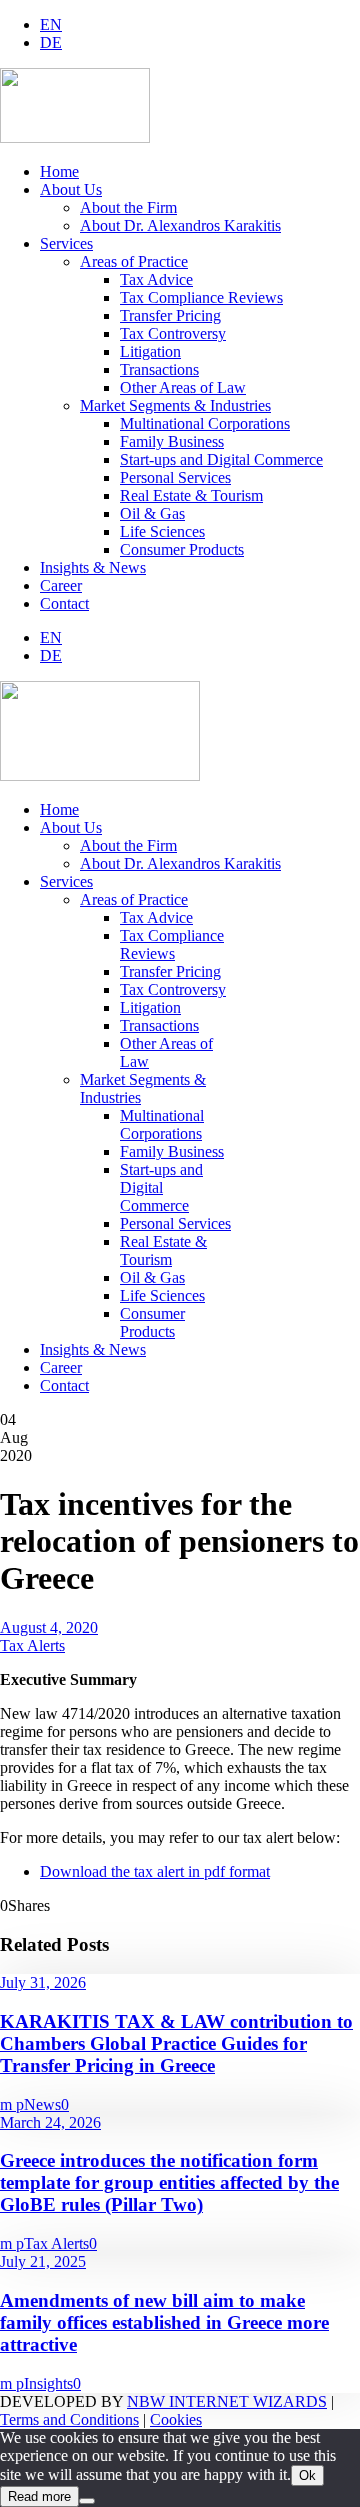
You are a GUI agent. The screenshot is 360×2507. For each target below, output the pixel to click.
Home (59, 171)
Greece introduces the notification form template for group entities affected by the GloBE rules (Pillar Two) (169, 2182)
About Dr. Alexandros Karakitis (180, 225)
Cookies (176, 2419)
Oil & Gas (152, 513)
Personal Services (175, 477)
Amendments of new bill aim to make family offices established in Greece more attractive (164, 2322)
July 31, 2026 (43, 1982)
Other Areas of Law (183, 387)
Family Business (172, 441)
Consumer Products (182, 549)
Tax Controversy (173, 333)
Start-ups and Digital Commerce (221, 459)
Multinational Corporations (205, 423)
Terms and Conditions (69, 2419)
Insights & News (93, 567)
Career (61, 585)
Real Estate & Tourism (191, 495)
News (42, 2104)
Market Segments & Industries (175, 405)
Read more (39, 2496)
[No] (87, 2501)
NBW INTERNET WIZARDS (227, 2401)
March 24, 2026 (50, 2122)
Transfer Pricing (170, 315)
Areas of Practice (134, 261)
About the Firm (128, 207)
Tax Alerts (32, 1645)
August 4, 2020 (49, 1627)
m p (12, 2104)
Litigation (150, 351)
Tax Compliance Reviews (201, 297)
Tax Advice (156, 279)
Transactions (159, 369)
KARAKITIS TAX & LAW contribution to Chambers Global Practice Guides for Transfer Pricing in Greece (176, 2043)
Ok (307, 2475)
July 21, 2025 (43, 2261)
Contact (64, 603)
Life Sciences (162, 531)
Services (66, 243)
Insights (48, 2383)
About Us (71, 189)
